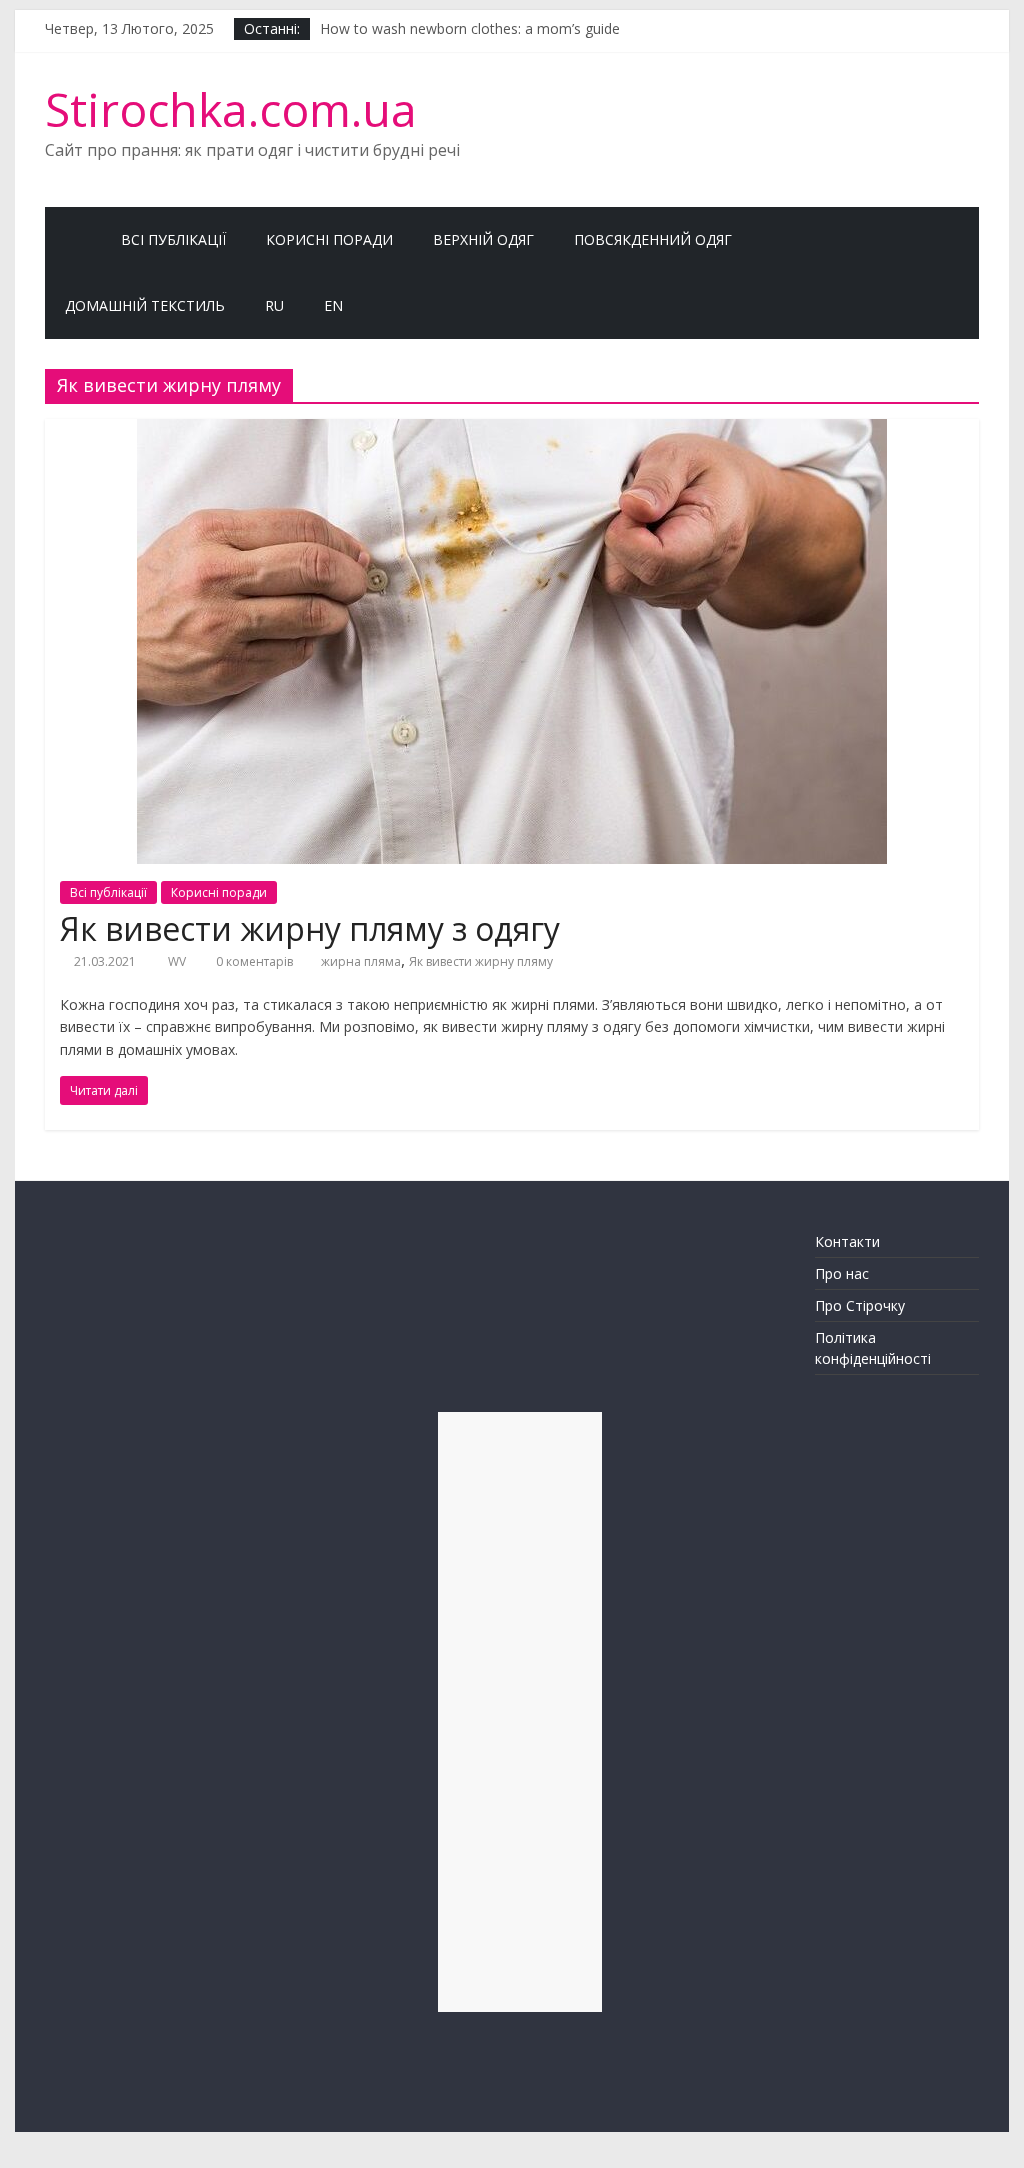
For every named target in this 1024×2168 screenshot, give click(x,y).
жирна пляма (361, 961)
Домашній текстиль (145, 305)
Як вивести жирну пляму (481, 961)
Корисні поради (329, 239)
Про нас (842, 1273)
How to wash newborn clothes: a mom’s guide (470, 33)
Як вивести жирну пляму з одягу (310, 928)
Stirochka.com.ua (231, 109)
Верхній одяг (483, 239)
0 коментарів (253, 961)
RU (274, 305)
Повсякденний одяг (653, 239)
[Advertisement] (520, 1712)
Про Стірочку (860, 1305)
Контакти (847, 1241)
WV (178, 961)
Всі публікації (173, 239)
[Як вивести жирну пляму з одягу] (512, 431)
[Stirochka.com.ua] (73, 240)
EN (333, 305)
